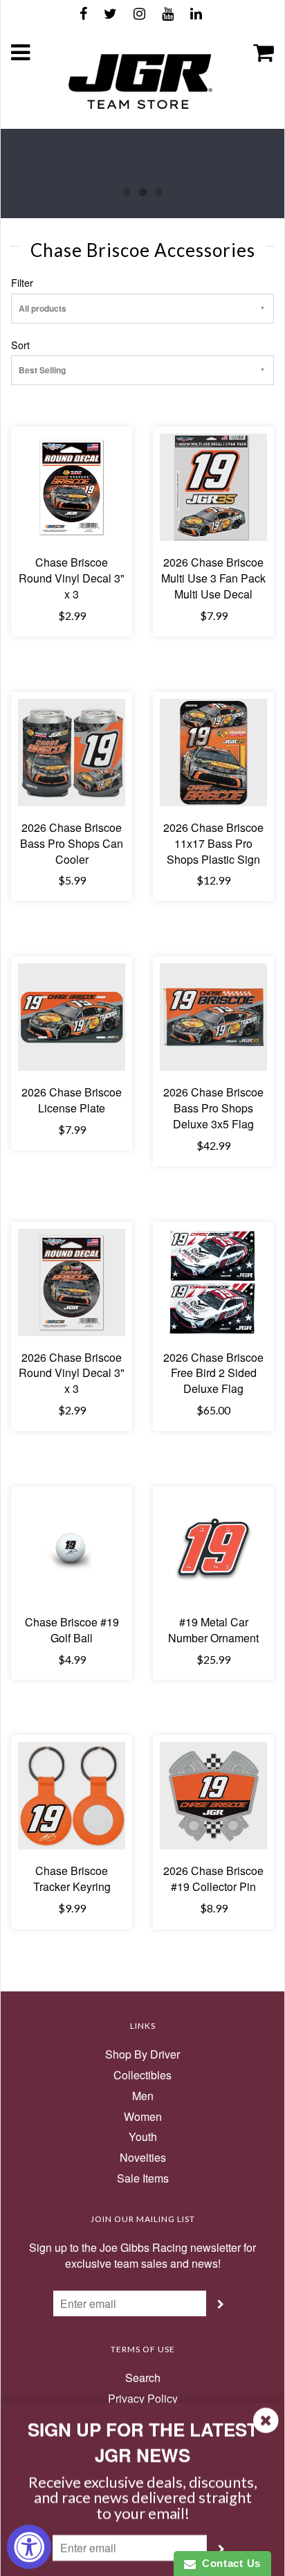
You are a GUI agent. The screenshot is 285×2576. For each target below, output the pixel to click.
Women (143, 2117)
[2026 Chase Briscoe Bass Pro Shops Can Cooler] (72, 751)
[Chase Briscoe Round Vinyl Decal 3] (72, 486)
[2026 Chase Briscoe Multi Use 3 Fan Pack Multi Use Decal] (213, 486)
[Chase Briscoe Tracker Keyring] (72, 1794)
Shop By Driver (142, 2054)
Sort (20, 345)
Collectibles (142, 2075)
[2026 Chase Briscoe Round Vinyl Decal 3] (72, 1280)
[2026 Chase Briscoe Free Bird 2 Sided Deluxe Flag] (213, 1280)
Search (143, 2378)
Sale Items (143, 2178)
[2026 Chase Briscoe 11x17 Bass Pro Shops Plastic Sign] (213, 751)
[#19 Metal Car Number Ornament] (213, 1546)
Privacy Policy (143, 2399)
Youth (143, 2137)
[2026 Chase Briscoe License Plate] (72, 1016)
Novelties (143, 2158)
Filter (22, 283)
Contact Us (228, 2563)
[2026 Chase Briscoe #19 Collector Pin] (213, 1794)
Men (143, 2096)
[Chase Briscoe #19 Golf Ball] (72, 1546)
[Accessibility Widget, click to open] (29, 2547)
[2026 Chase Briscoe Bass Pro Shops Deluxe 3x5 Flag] (213, 1016)
